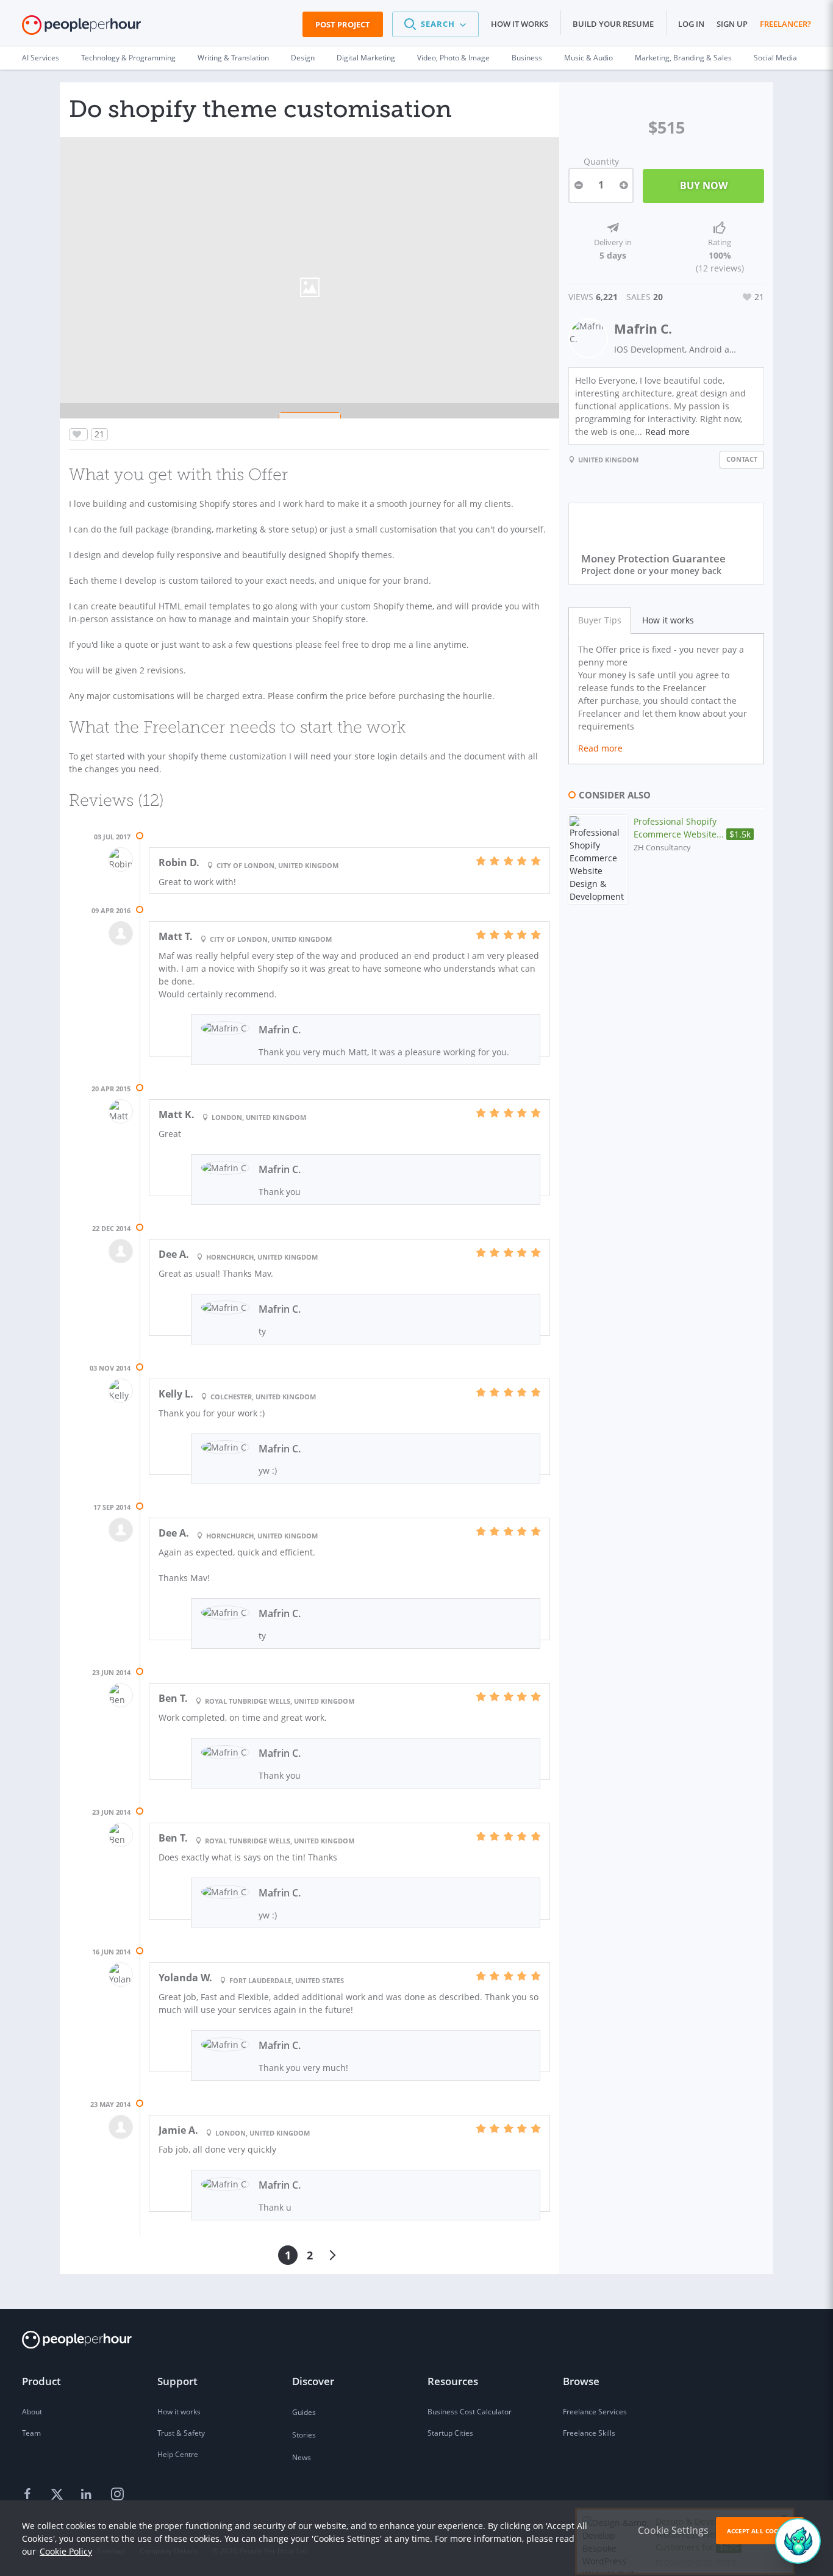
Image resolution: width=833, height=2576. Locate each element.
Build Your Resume (613, 24)
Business (527, 58)
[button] (435, 24)
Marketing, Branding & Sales (683, 58)
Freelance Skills (589, 2433)
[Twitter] (59, 2495)
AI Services (41, 58)
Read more (667, 432)
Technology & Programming (128, 58)
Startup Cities (450, 2433)
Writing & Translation (233, 58)
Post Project (343, 24)
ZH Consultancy (662, 848)
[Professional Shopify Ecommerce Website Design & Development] (598, 859)
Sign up (732, 24)
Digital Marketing (366, 58)
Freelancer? (785, 24)
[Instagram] (117, 2495)
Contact (742, 459)
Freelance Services (595, 2412)
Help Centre (178, 2454)
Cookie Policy (66, 2551)
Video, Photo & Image (453, 58)
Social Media (775, 58)
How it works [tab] (668, 620)
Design (303, 58)
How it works (520, 24)
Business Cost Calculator (470, 2412)
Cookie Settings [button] (673, 2530)
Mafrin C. (643, 329)
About (32, 2412)
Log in (691, 24)
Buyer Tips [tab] (600, 620)
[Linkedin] (88, 2495)
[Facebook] (29, 2495)
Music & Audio (588, 58)
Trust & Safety (181, 2433)
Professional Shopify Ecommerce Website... (692, 828)
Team (31, 2433)
